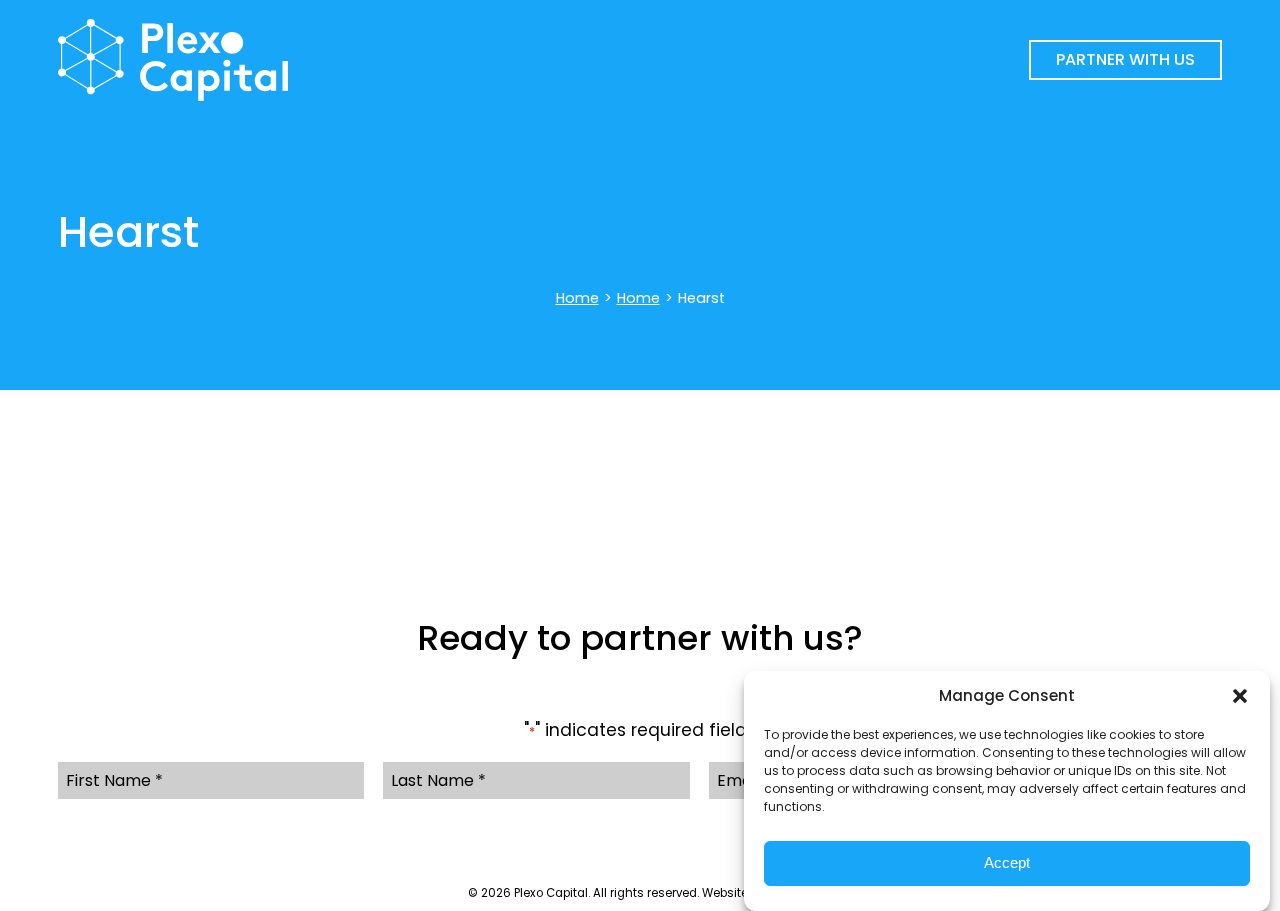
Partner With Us (1125, 59)
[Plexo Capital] (374, 60)
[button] (1240, 696)
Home (577, 298)
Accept (1007, 863)
